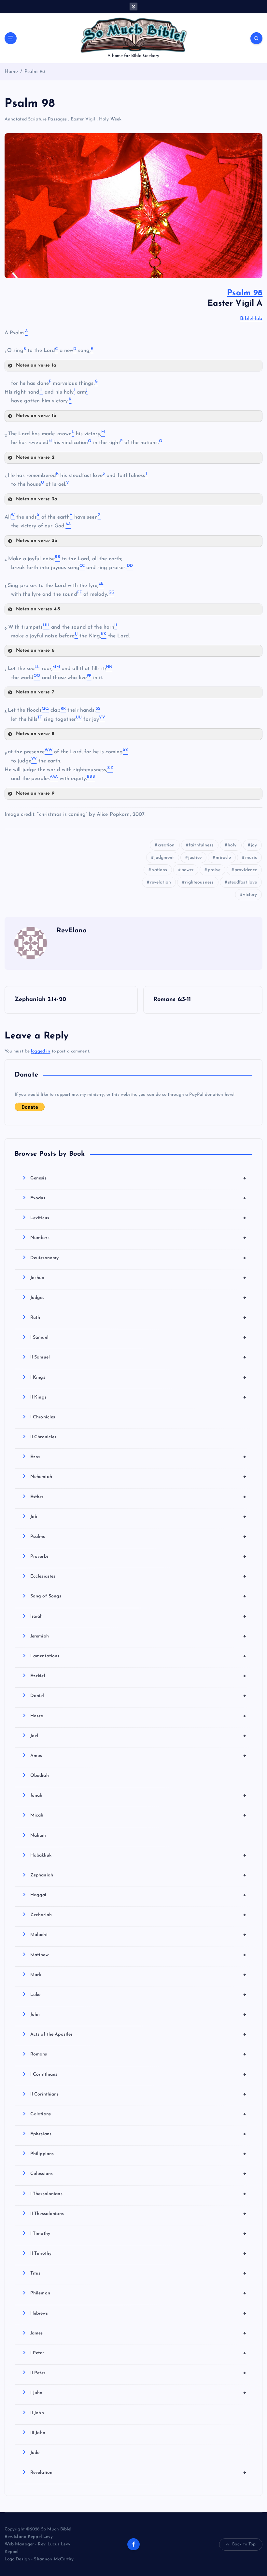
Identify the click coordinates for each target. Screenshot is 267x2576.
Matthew (139, 1955)
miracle (223, 858)
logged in (41, 1051)
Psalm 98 (35, 72)
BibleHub (251, 319)
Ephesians (139, 2134)
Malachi (139, 1935)
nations (159, 870)
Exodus (139, 1198)
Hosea (139, 1716)
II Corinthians (139, 2094)
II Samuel (139, 1357)
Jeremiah (139, 1636)
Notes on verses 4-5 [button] (38, 609)
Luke (139, 1995)
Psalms (139, 1537)
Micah (139, 1815)
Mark (139, 1975)
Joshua (139, 1278)
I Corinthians (139, 2074)
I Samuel (139, 1337)
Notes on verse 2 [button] (35, 458)
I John (139, 2393)
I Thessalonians (139, 2194)
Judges (139, 1298)
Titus (139, 2273)
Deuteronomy (139, 1258)
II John (37, 2413)
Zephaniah (139, 1875)
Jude (35, 2453)
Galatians (139, 2114)
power (188, 870)
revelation (161, 882)
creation (166, 845)
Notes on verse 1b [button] (36, 416)
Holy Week (110, 119)
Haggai (139, 1895)
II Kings (139, 1397)
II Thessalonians (139, 2214)
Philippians (139, 2154)
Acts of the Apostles (139, 2034)
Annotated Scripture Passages (36, 119)
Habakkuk (139, 1855)
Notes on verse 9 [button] (35, 794)
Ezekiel (139, 1676)
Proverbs (139, 1556)
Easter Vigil (83, 119)
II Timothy (139, 2253)
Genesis (139, 1178)
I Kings (139, 1377)
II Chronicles (43, 1437)
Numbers (139, 1238)
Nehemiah (139, 1477)
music (251, 858)
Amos (139, 1756)
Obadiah (40, 1776)
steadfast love (243, 882)
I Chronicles (43, 1417)
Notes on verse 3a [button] (37, 499)
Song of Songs (139, 1596)
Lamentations (139, 1656)
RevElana (72, 931)
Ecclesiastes (139, 1576)
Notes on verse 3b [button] (37, 541)
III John (38, 2433)
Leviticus (139, 1218)
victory (250, 895)
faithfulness (201, 845)
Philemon (139, 2293)
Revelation (139, 2472)
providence (246, 870)
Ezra (139, 1457)
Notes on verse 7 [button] (35, 692)
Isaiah (139, 1616)
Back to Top (244, 2544)
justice (195, 858)
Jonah (139, 1795)
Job (139, 1517)
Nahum (38, 1836)
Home (11, 72)
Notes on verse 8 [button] (35, 734)
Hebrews (139, 2313)
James (139, 2333)
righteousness (199, 882)
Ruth (139, 1317)
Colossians (139, 2174)
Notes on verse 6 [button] (35, 651)
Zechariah (139, 1915)
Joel (139, 1736)
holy (232, 845)
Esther (139, 1497)
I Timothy (139, 2234)
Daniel (139, 1696)
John (139, 2014)
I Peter (139, 2353)
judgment (164, 858)
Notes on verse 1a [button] (36, 365)
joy (254, 845)
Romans (139, 2054)
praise (214, 870)
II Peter (139, 2373)
